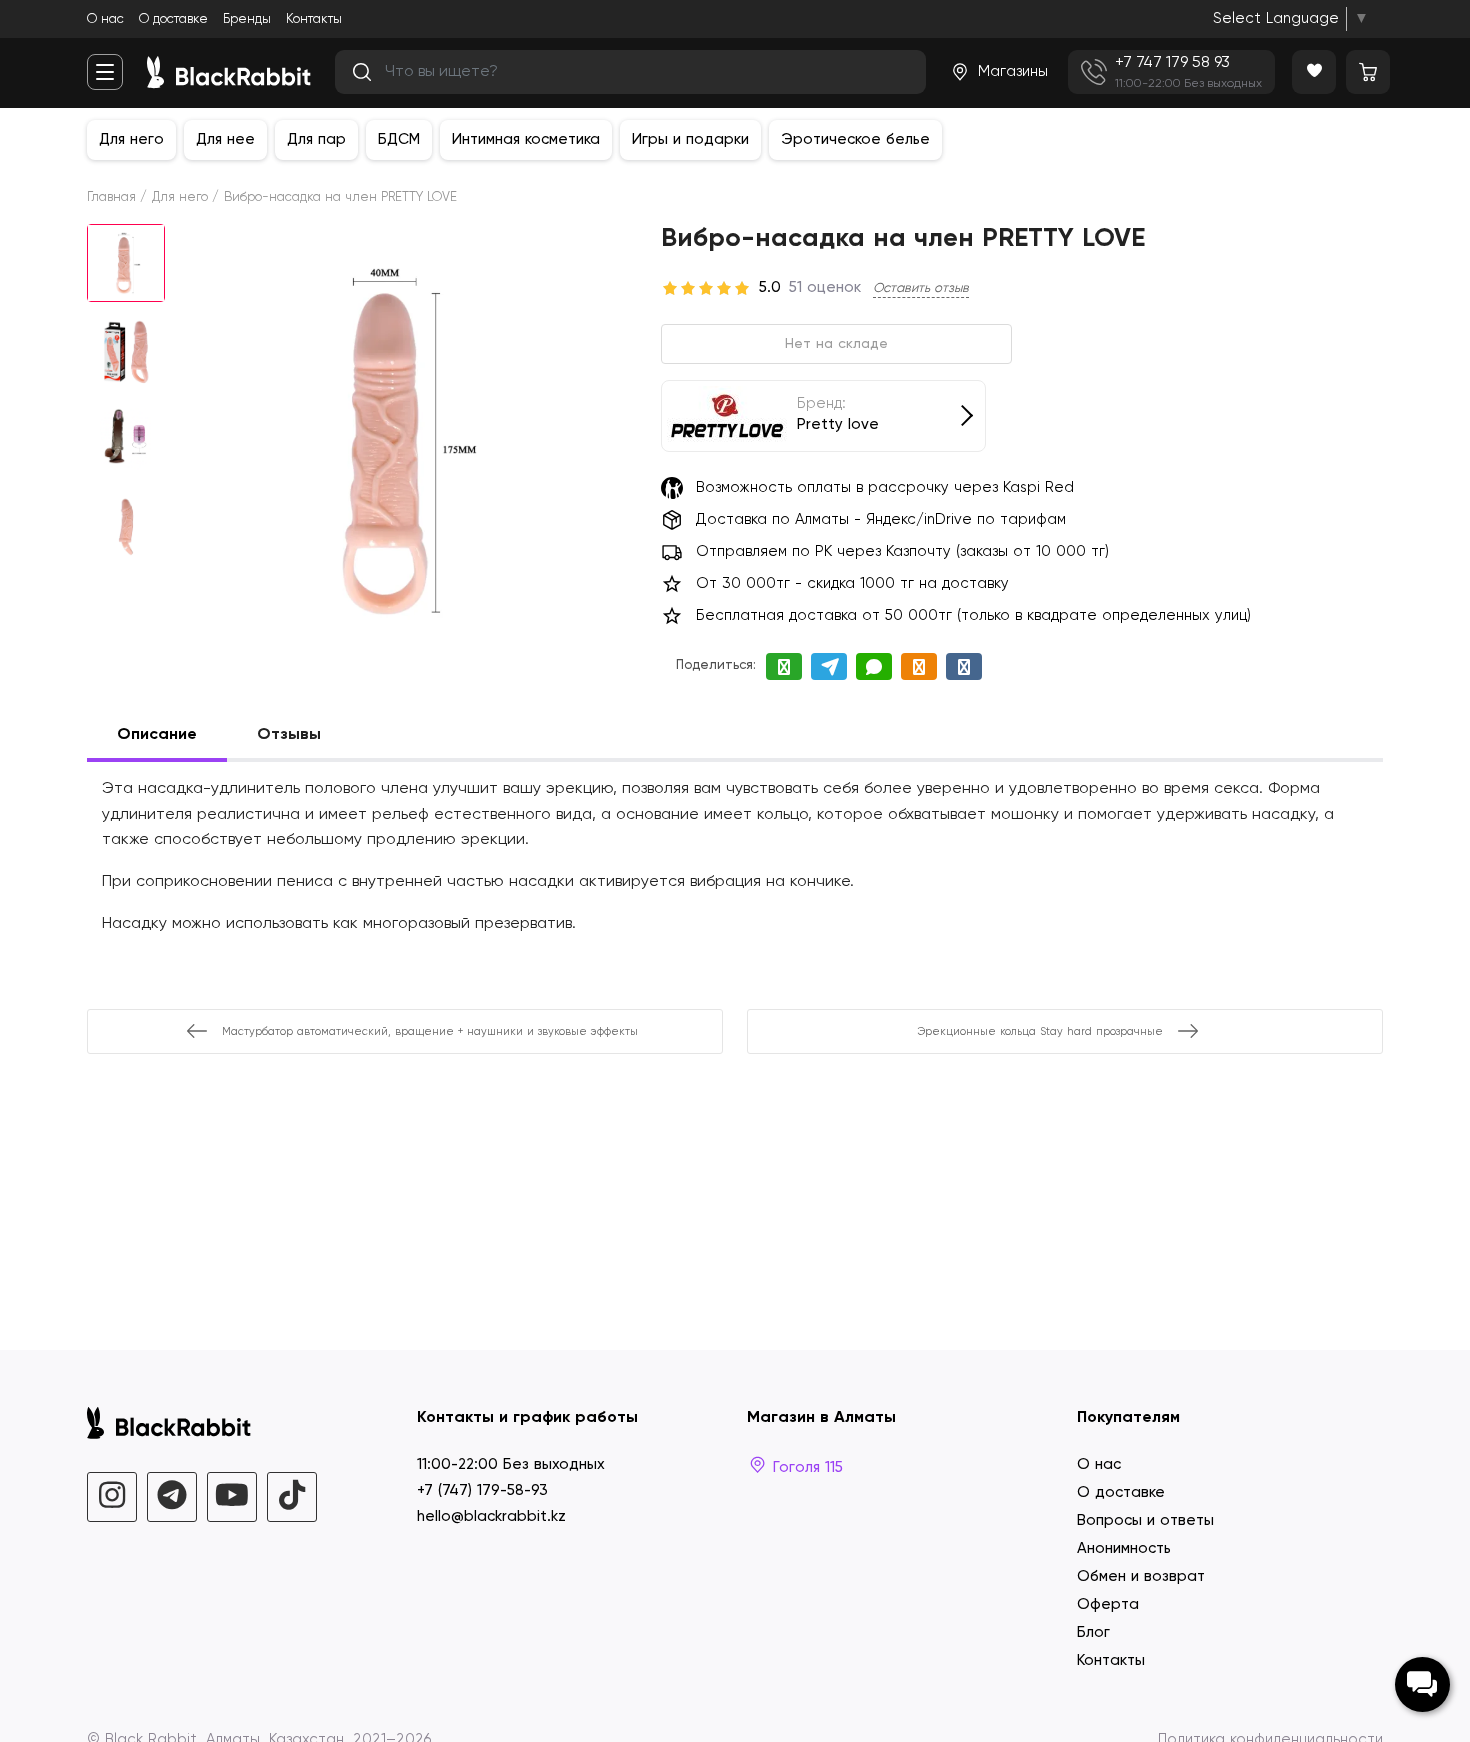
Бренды (247, 19)
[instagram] (112, 1497)
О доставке (173, 19)
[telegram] (172, 1497)
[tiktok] (292, 1497)
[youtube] (232, 1497)
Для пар (316, 139)
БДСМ (399, 139)
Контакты (314, 19)
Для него (131, 139)
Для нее (225, 139)
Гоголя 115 (805, 1467)
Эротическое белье (855, 139)
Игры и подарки (690, 139)
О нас (105, 19)
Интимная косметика (526, 139)
